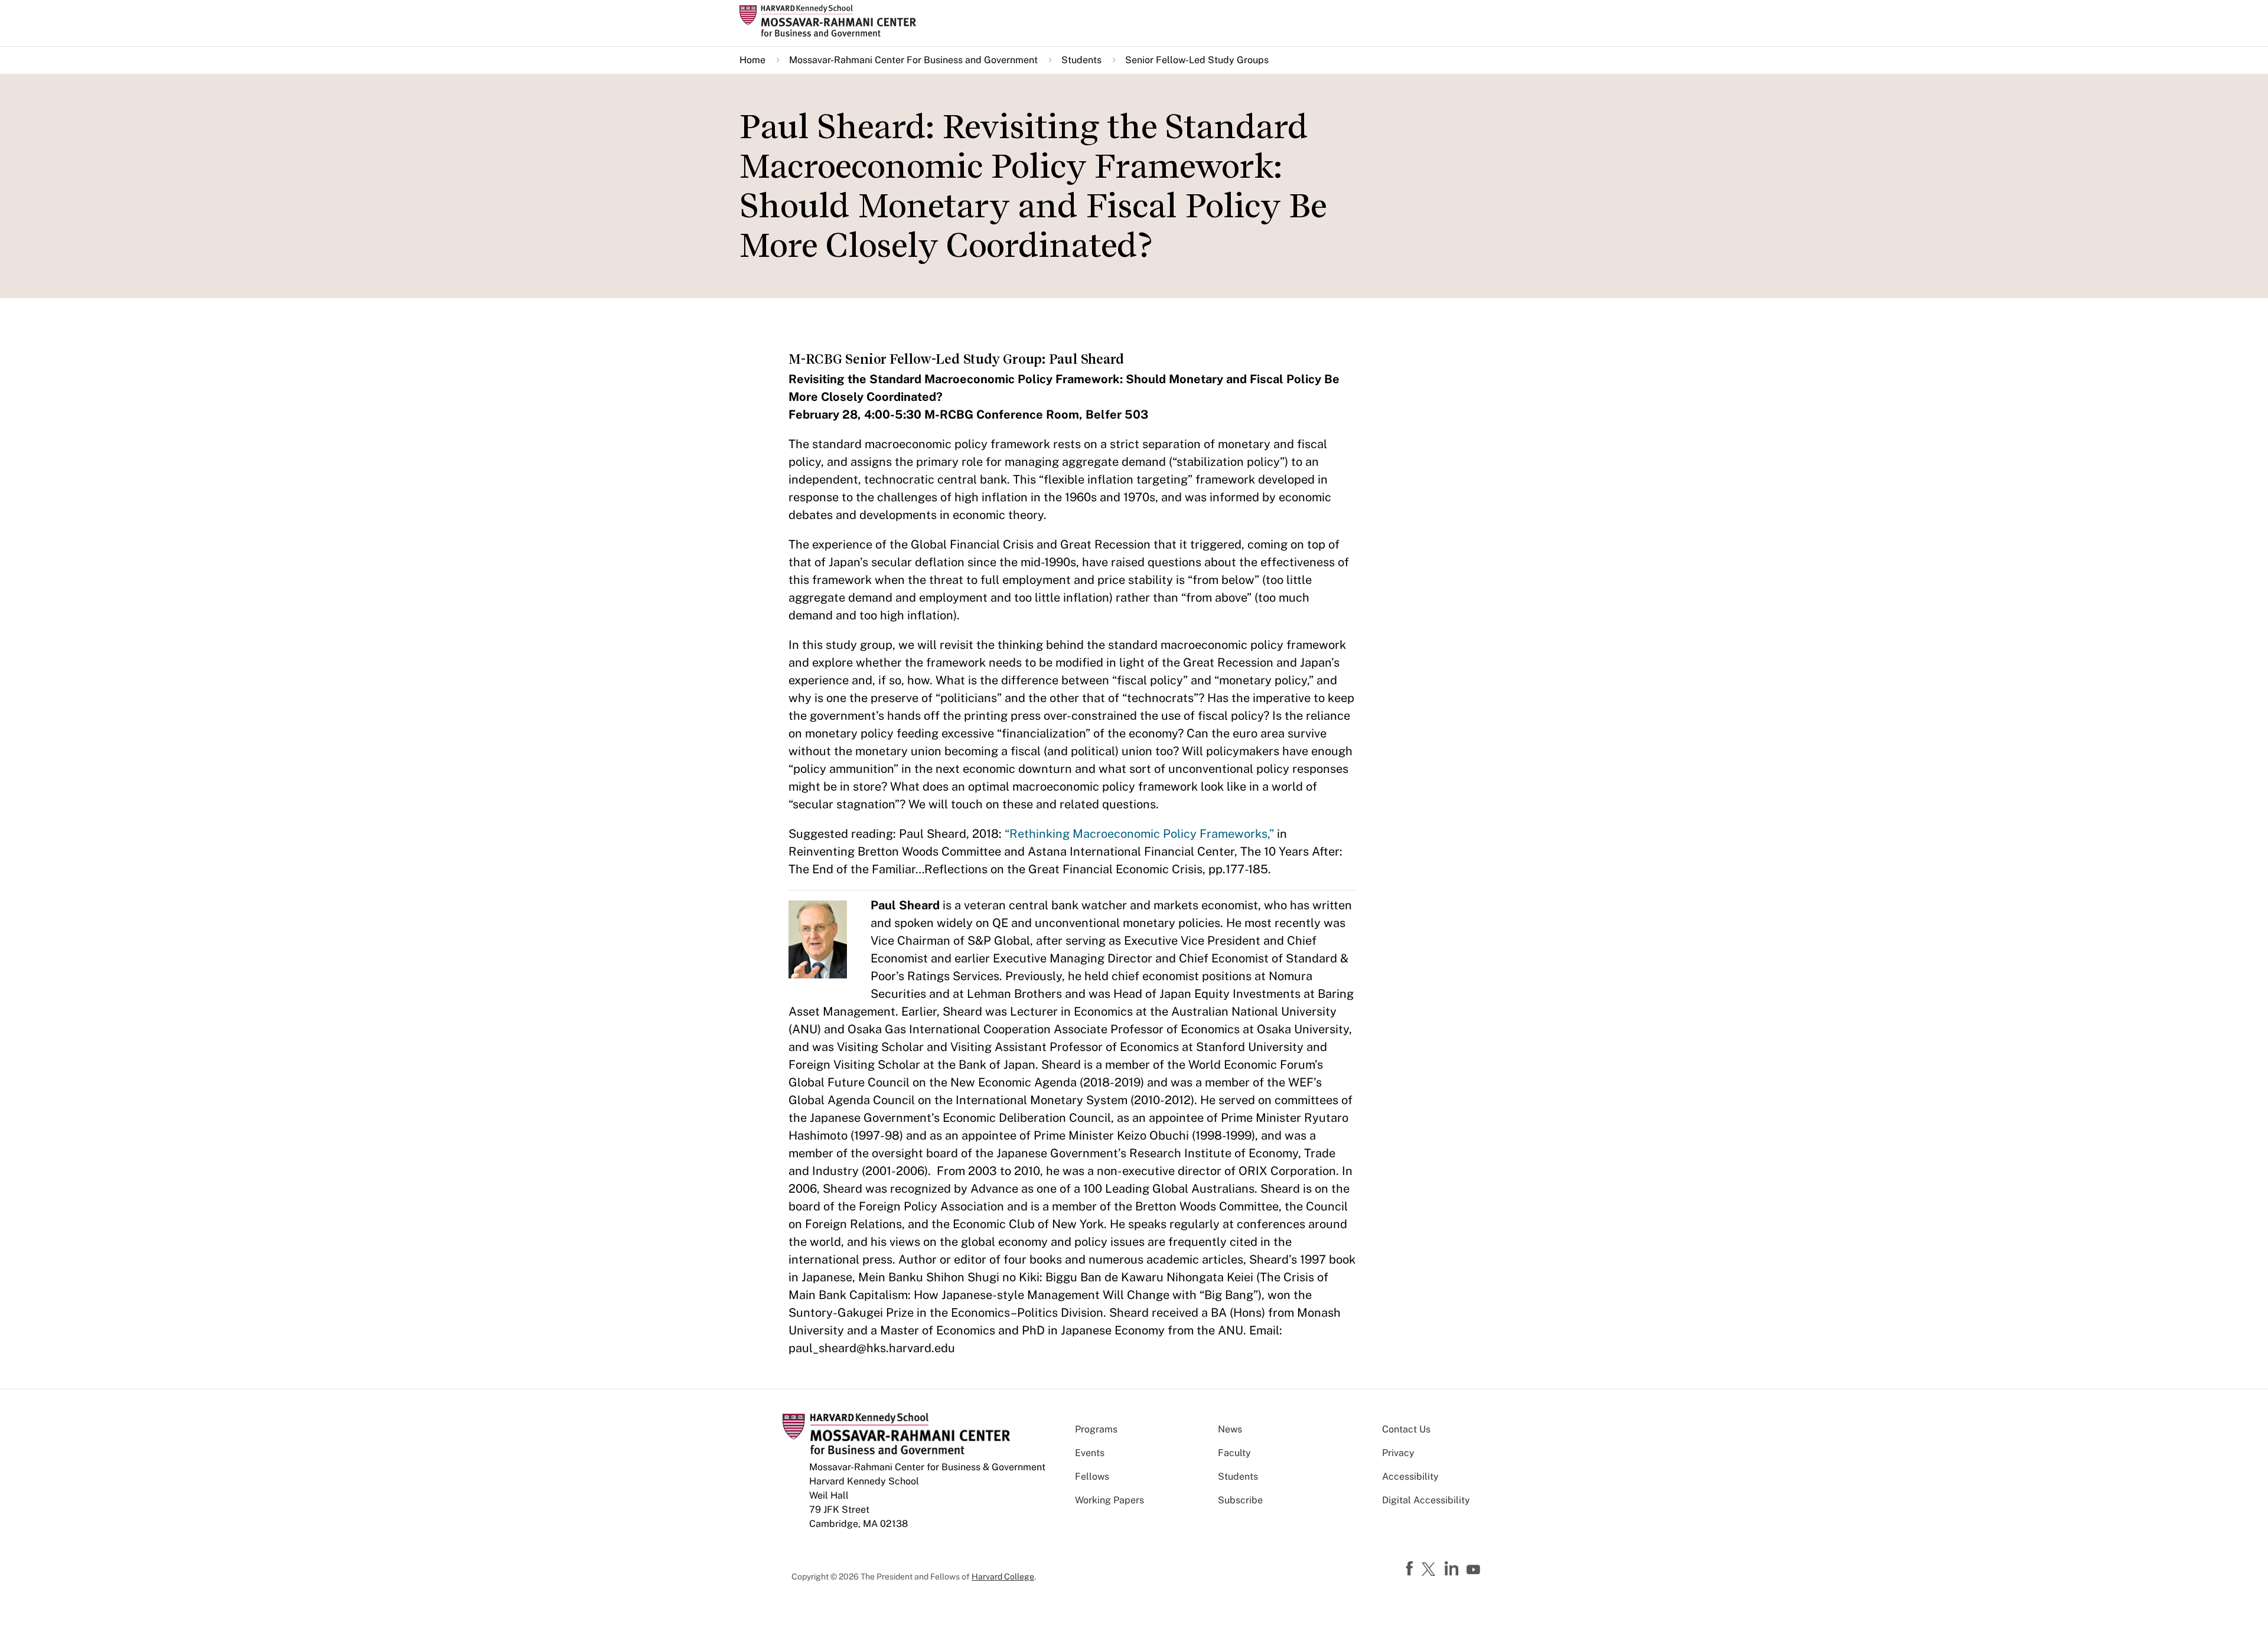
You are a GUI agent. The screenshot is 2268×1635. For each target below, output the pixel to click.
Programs (1096, 1429)
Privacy (1398, 1453)
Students (1081, 60)
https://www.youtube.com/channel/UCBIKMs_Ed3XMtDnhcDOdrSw (1475, 1570)
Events (1090, 1453)
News (1230, 1429)
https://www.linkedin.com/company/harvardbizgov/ (1453, 1569)
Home (752, 60)
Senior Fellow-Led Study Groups (1197, 60)
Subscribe (1240, 1500)
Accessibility (1410, 1476)
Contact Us (1406, 1429)
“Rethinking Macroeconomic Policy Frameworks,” (1138, 834)
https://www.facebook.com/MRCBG (1411, 1569)
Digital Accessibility (1426, 1500)
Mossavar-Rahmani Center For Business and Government (913, 60)
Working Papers (1109, 1500)
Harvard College (1003, 1577)
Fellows (1092, 1476)
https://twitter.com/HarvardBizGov (1430, 1570)
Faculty (1234, 1453)
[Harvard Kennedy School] (832, 21)
